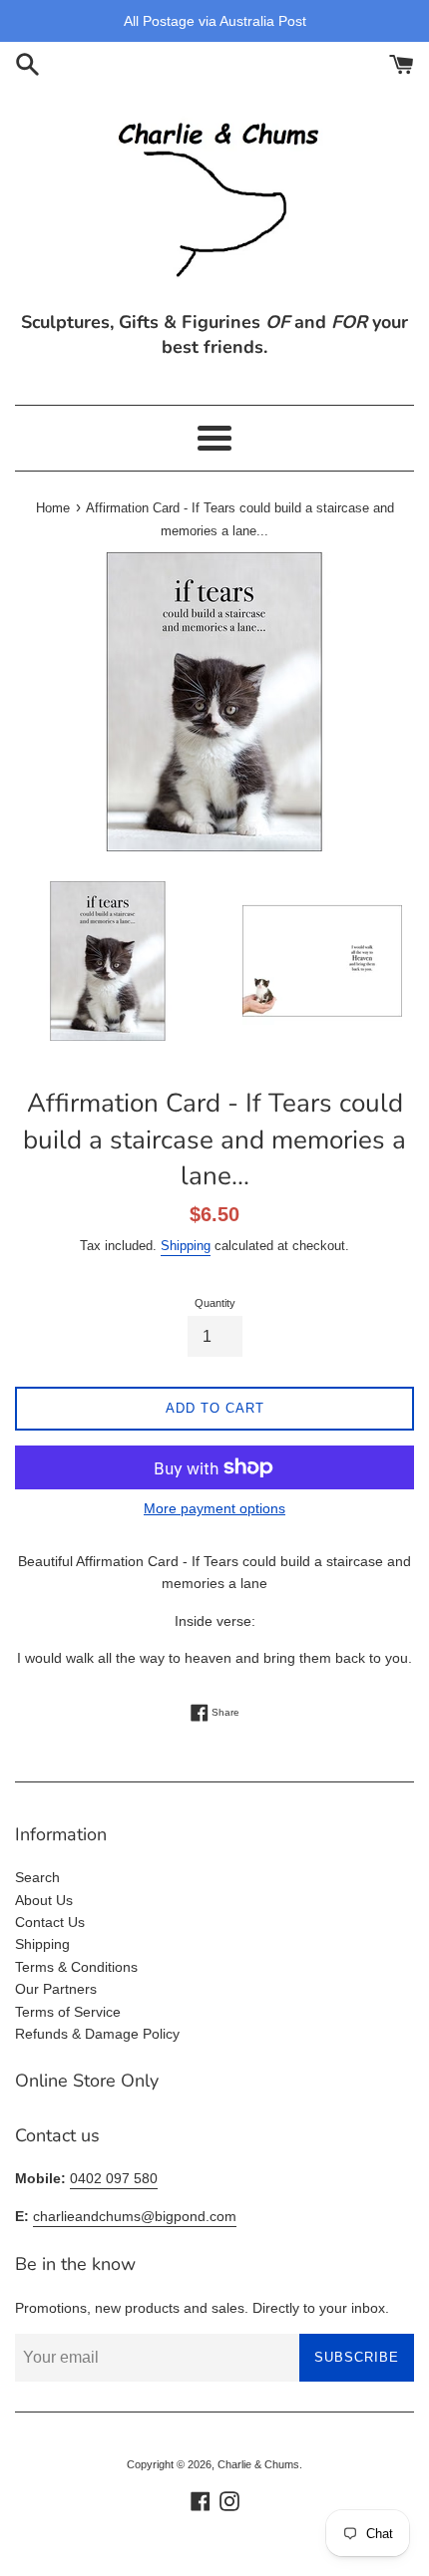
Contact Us (50, 1922)
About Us (44, 1900)
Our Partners (56, 1989)
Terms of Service (68, 2012)
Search (37, 1877)
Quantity (215, 1303)
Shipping (186, 1246)
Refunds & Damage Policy (97, 2034)
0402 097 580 (114, 2178)
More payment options (214, 1508)
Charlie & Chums (258, 2464)
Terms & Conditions (76, 1967)
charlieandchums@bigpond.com (135, 2216)
